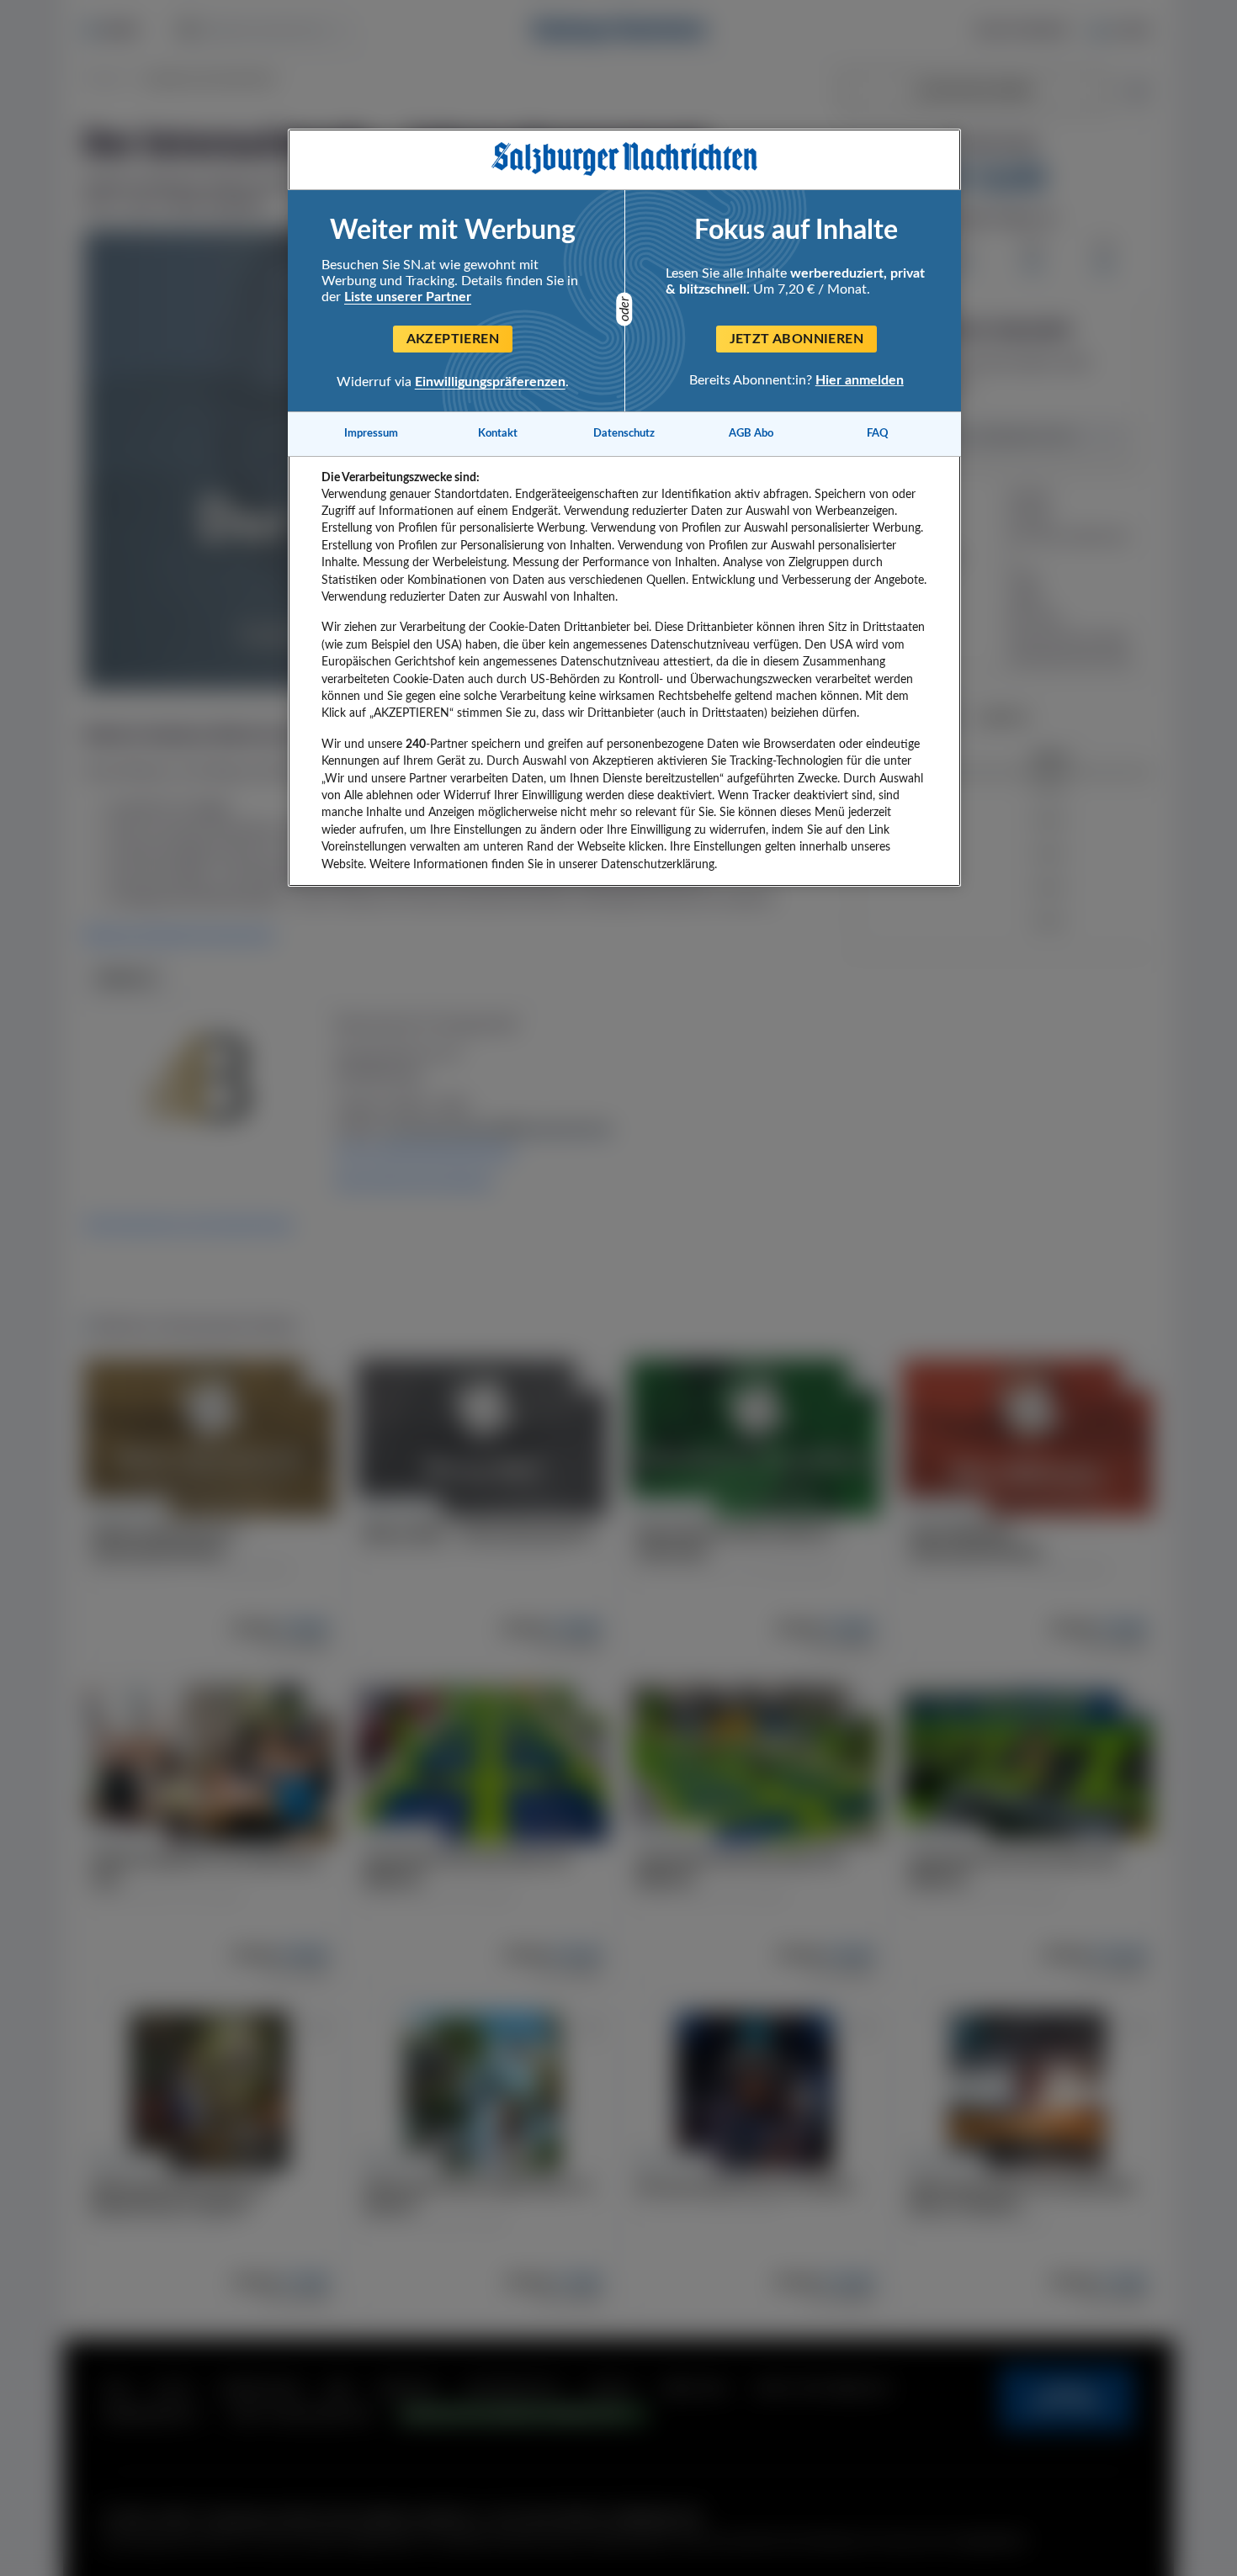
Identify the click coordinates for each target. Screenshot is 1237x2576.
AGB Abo (751, 433)
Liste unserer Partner (408, 297)
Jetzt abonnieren (796, 339)
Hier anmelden (860, 380)
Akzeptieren (453, 339)
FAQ (878, 433)
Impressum (371, 433)
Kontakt (498, 433)
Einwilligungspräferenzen (490, 382)
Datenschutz (624, 433)
